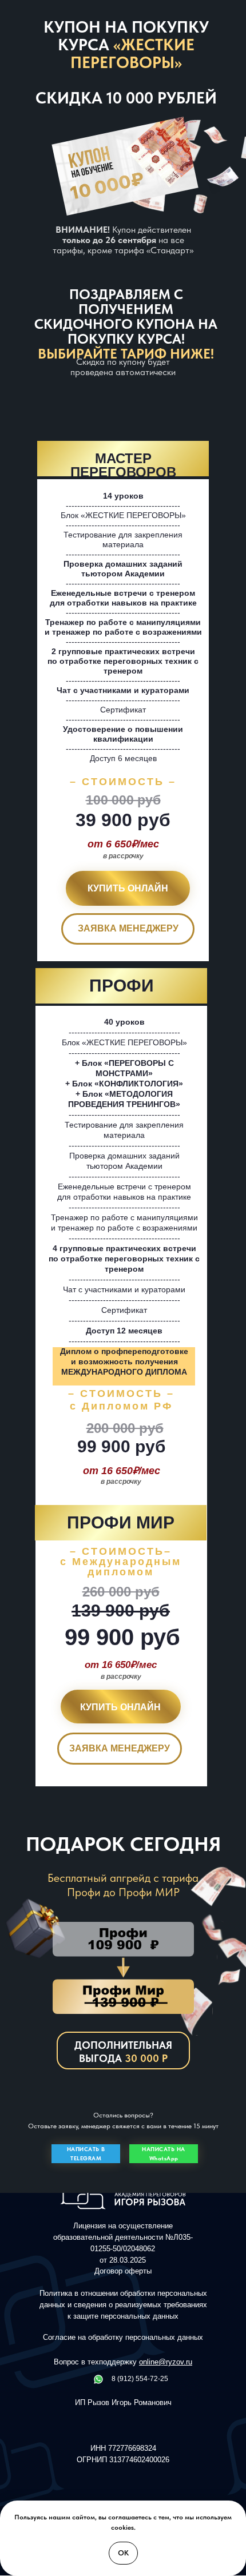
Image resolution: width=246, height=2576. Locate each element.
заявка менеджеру (128, 928)
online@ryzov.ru (166, 2362)
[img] (98, 2379)
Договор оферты (123, 2271)
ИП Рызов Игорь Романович (123, 2402)
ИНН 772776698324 (123, 2448)
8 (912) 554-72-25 (140, 2379)
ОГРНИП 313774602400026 (123, 2460)
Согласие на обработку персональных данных (123, 2337)
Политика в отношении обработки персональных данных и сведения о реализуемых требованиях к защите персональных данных (123, 2305)
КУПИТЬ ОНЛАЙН (128, 888)
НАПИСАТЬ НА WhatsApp (164, 2153)
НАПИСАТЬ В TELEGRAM (86, 2153)
